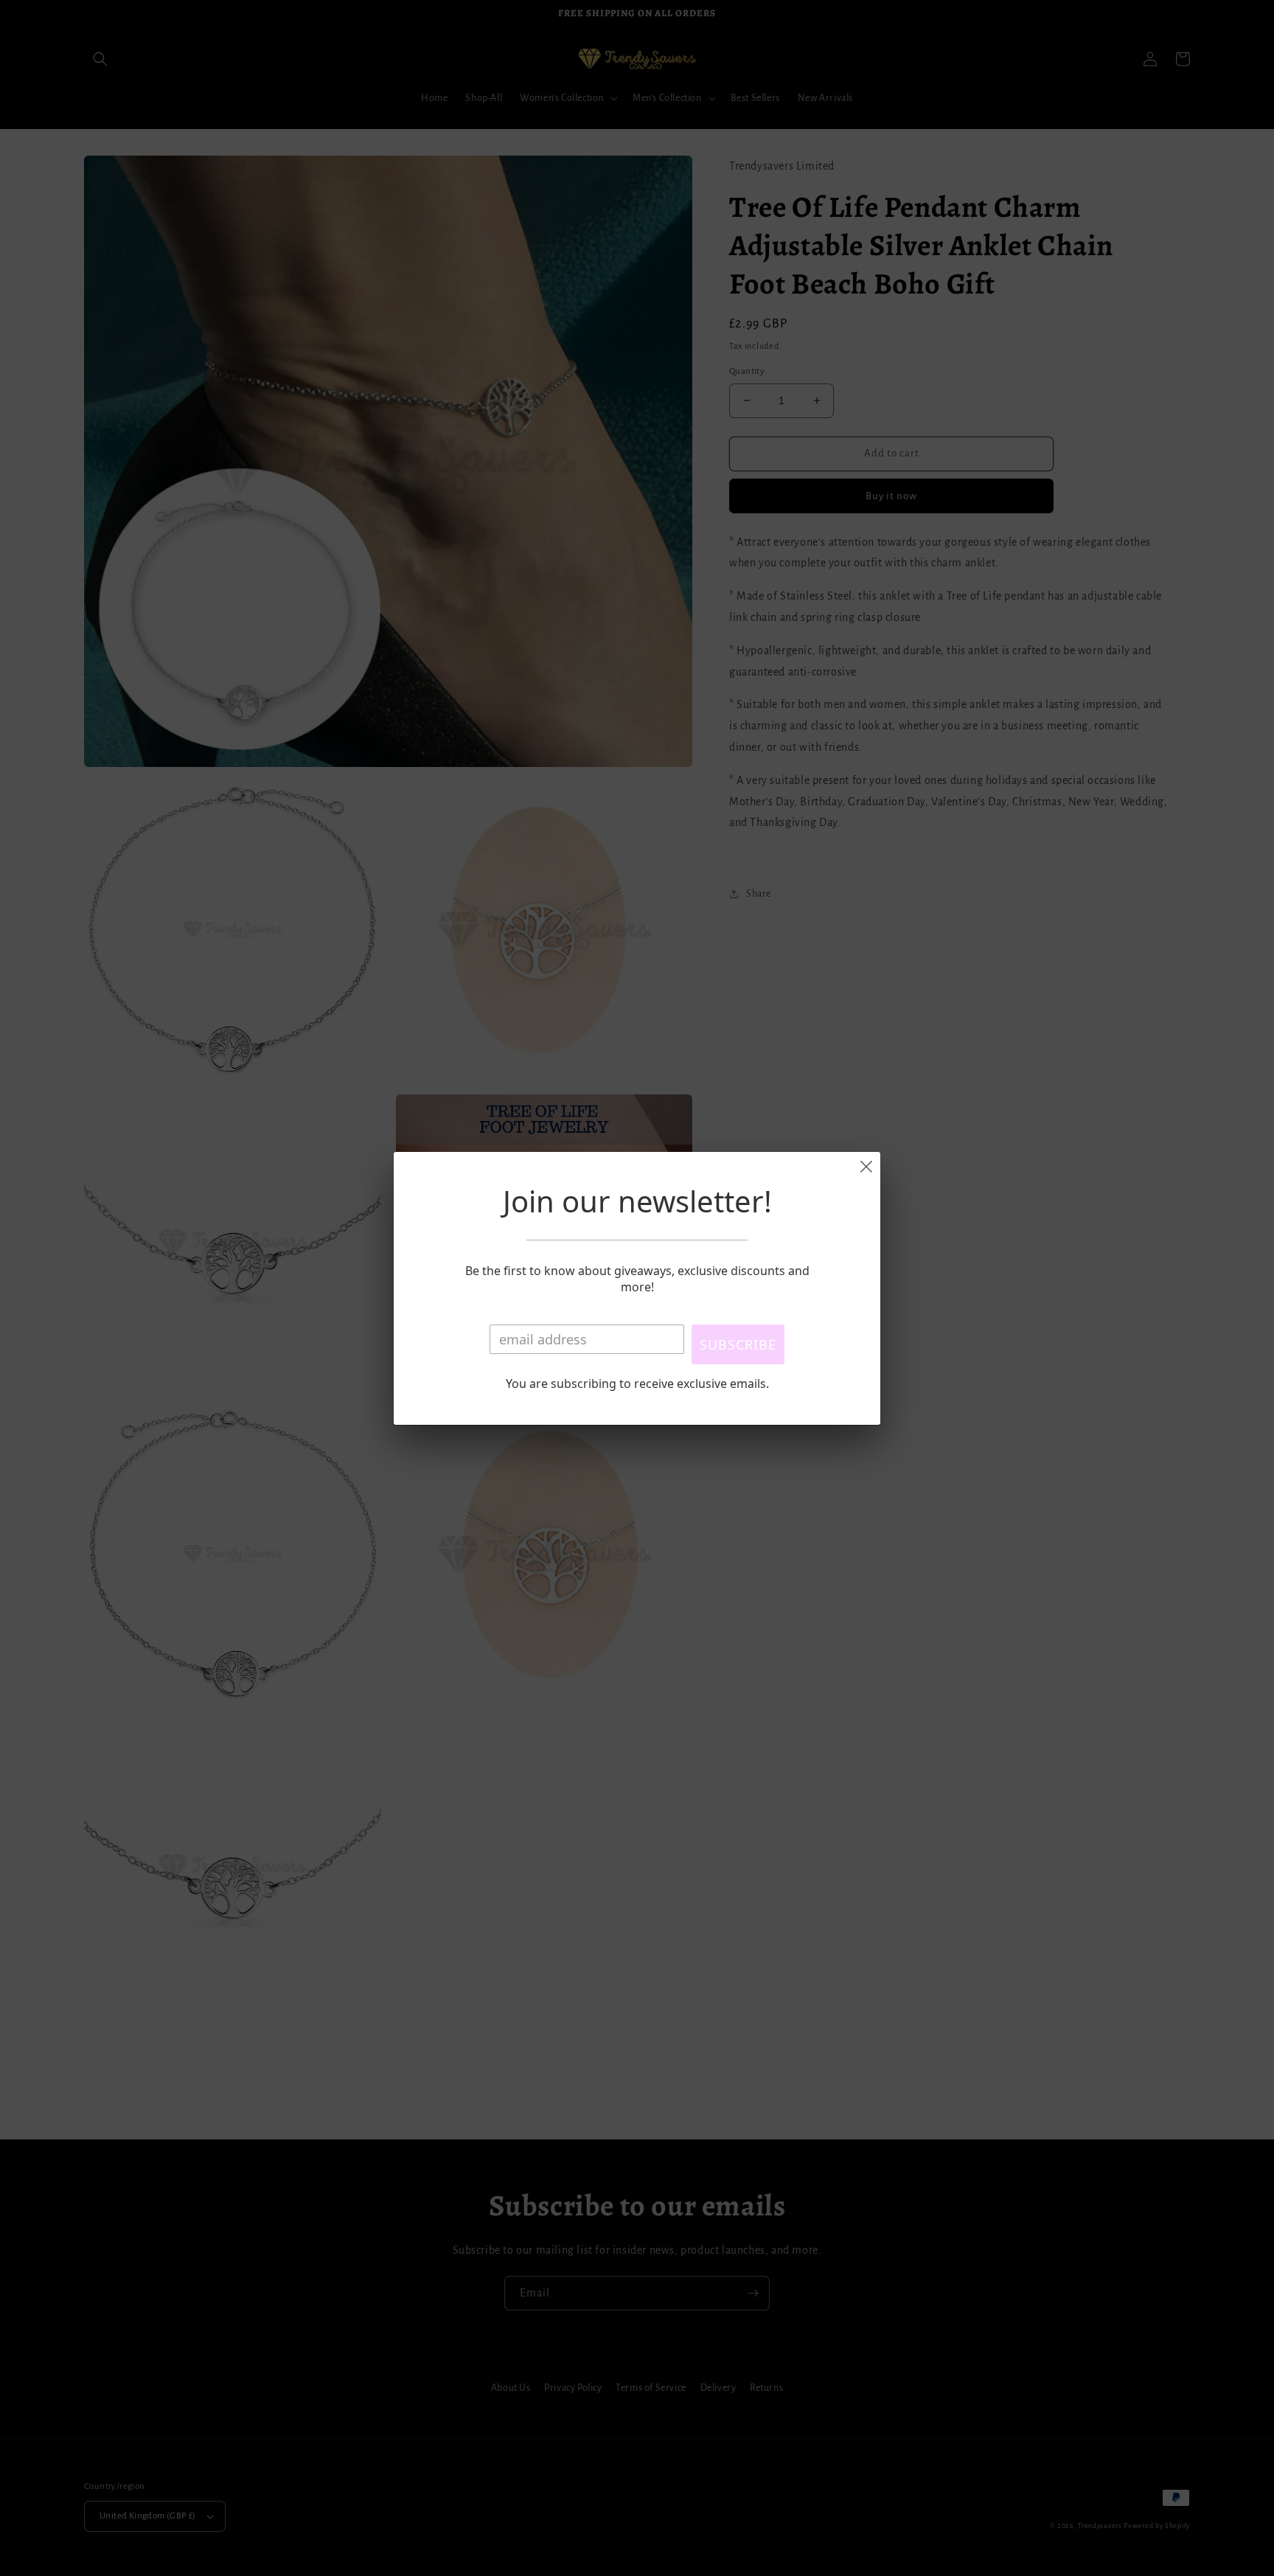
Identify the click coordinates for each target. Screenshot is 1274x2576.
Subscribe (738, 1344)
